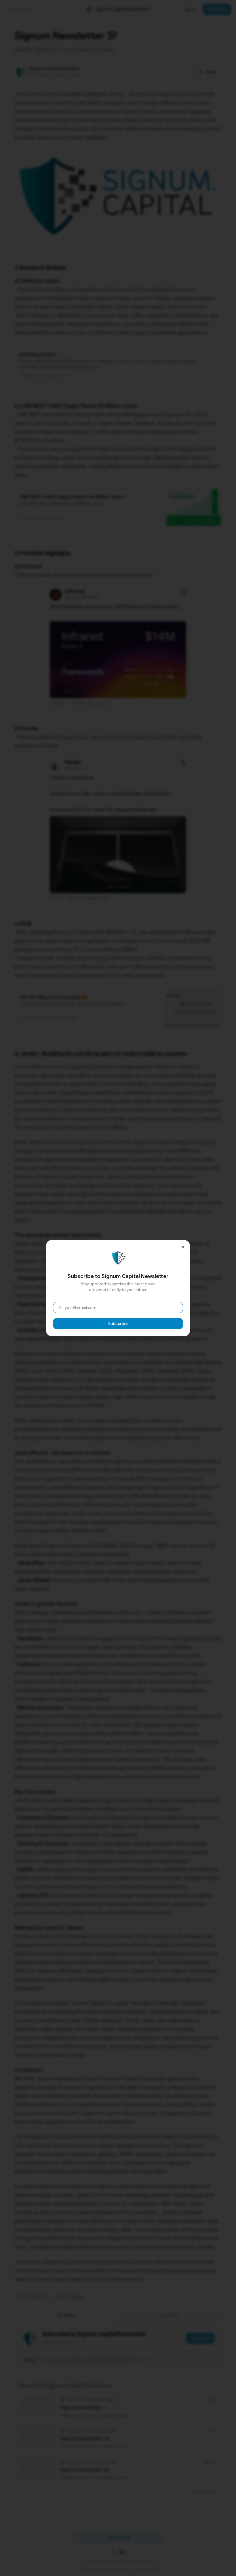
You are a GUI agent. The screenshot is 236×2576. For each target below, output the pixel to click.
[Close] (183, 1247)
